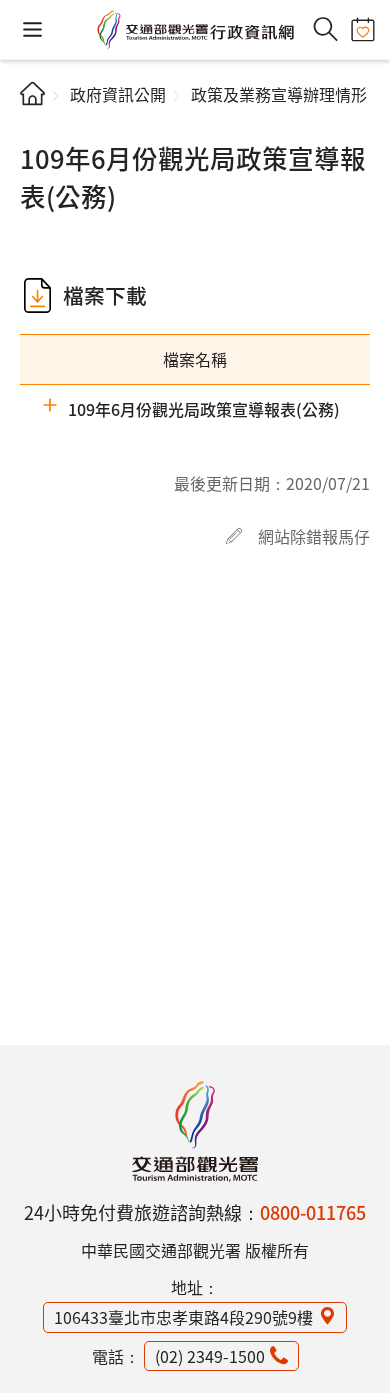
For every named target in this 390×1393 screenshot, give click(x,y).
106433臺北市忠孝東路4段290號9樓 (183, 1317)
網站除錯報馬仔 (314, 536)
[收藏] (362, 29)
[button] (32, 29)
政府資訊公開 (118, 94)
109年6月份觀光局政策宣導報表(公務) (204, 409)
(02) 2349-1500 (210, 1356)
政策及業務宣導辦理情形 (279, 94)
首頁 (32, 93)
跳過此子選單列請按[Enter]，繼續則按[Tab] (36, 126)
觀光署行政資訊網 (195, 1131)
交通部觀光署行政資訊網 (195, 30)
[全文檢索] (325, 29)
